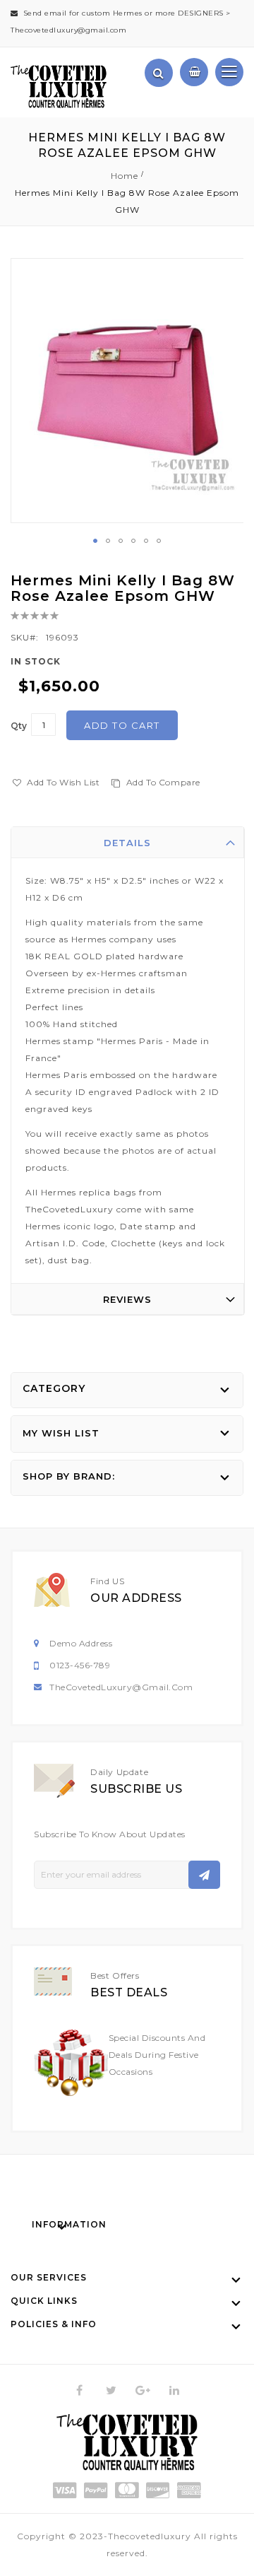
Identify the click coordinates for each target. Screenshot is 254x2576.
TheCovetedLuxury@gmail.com (121, 1687)
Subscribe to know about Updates (110, 1834)
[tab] (128, 843)
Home (125, 176)
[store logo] (59, 87)
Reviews (127, 1299)
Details (127, 843)
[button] (95, 541)
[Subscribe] (204, 1875)
